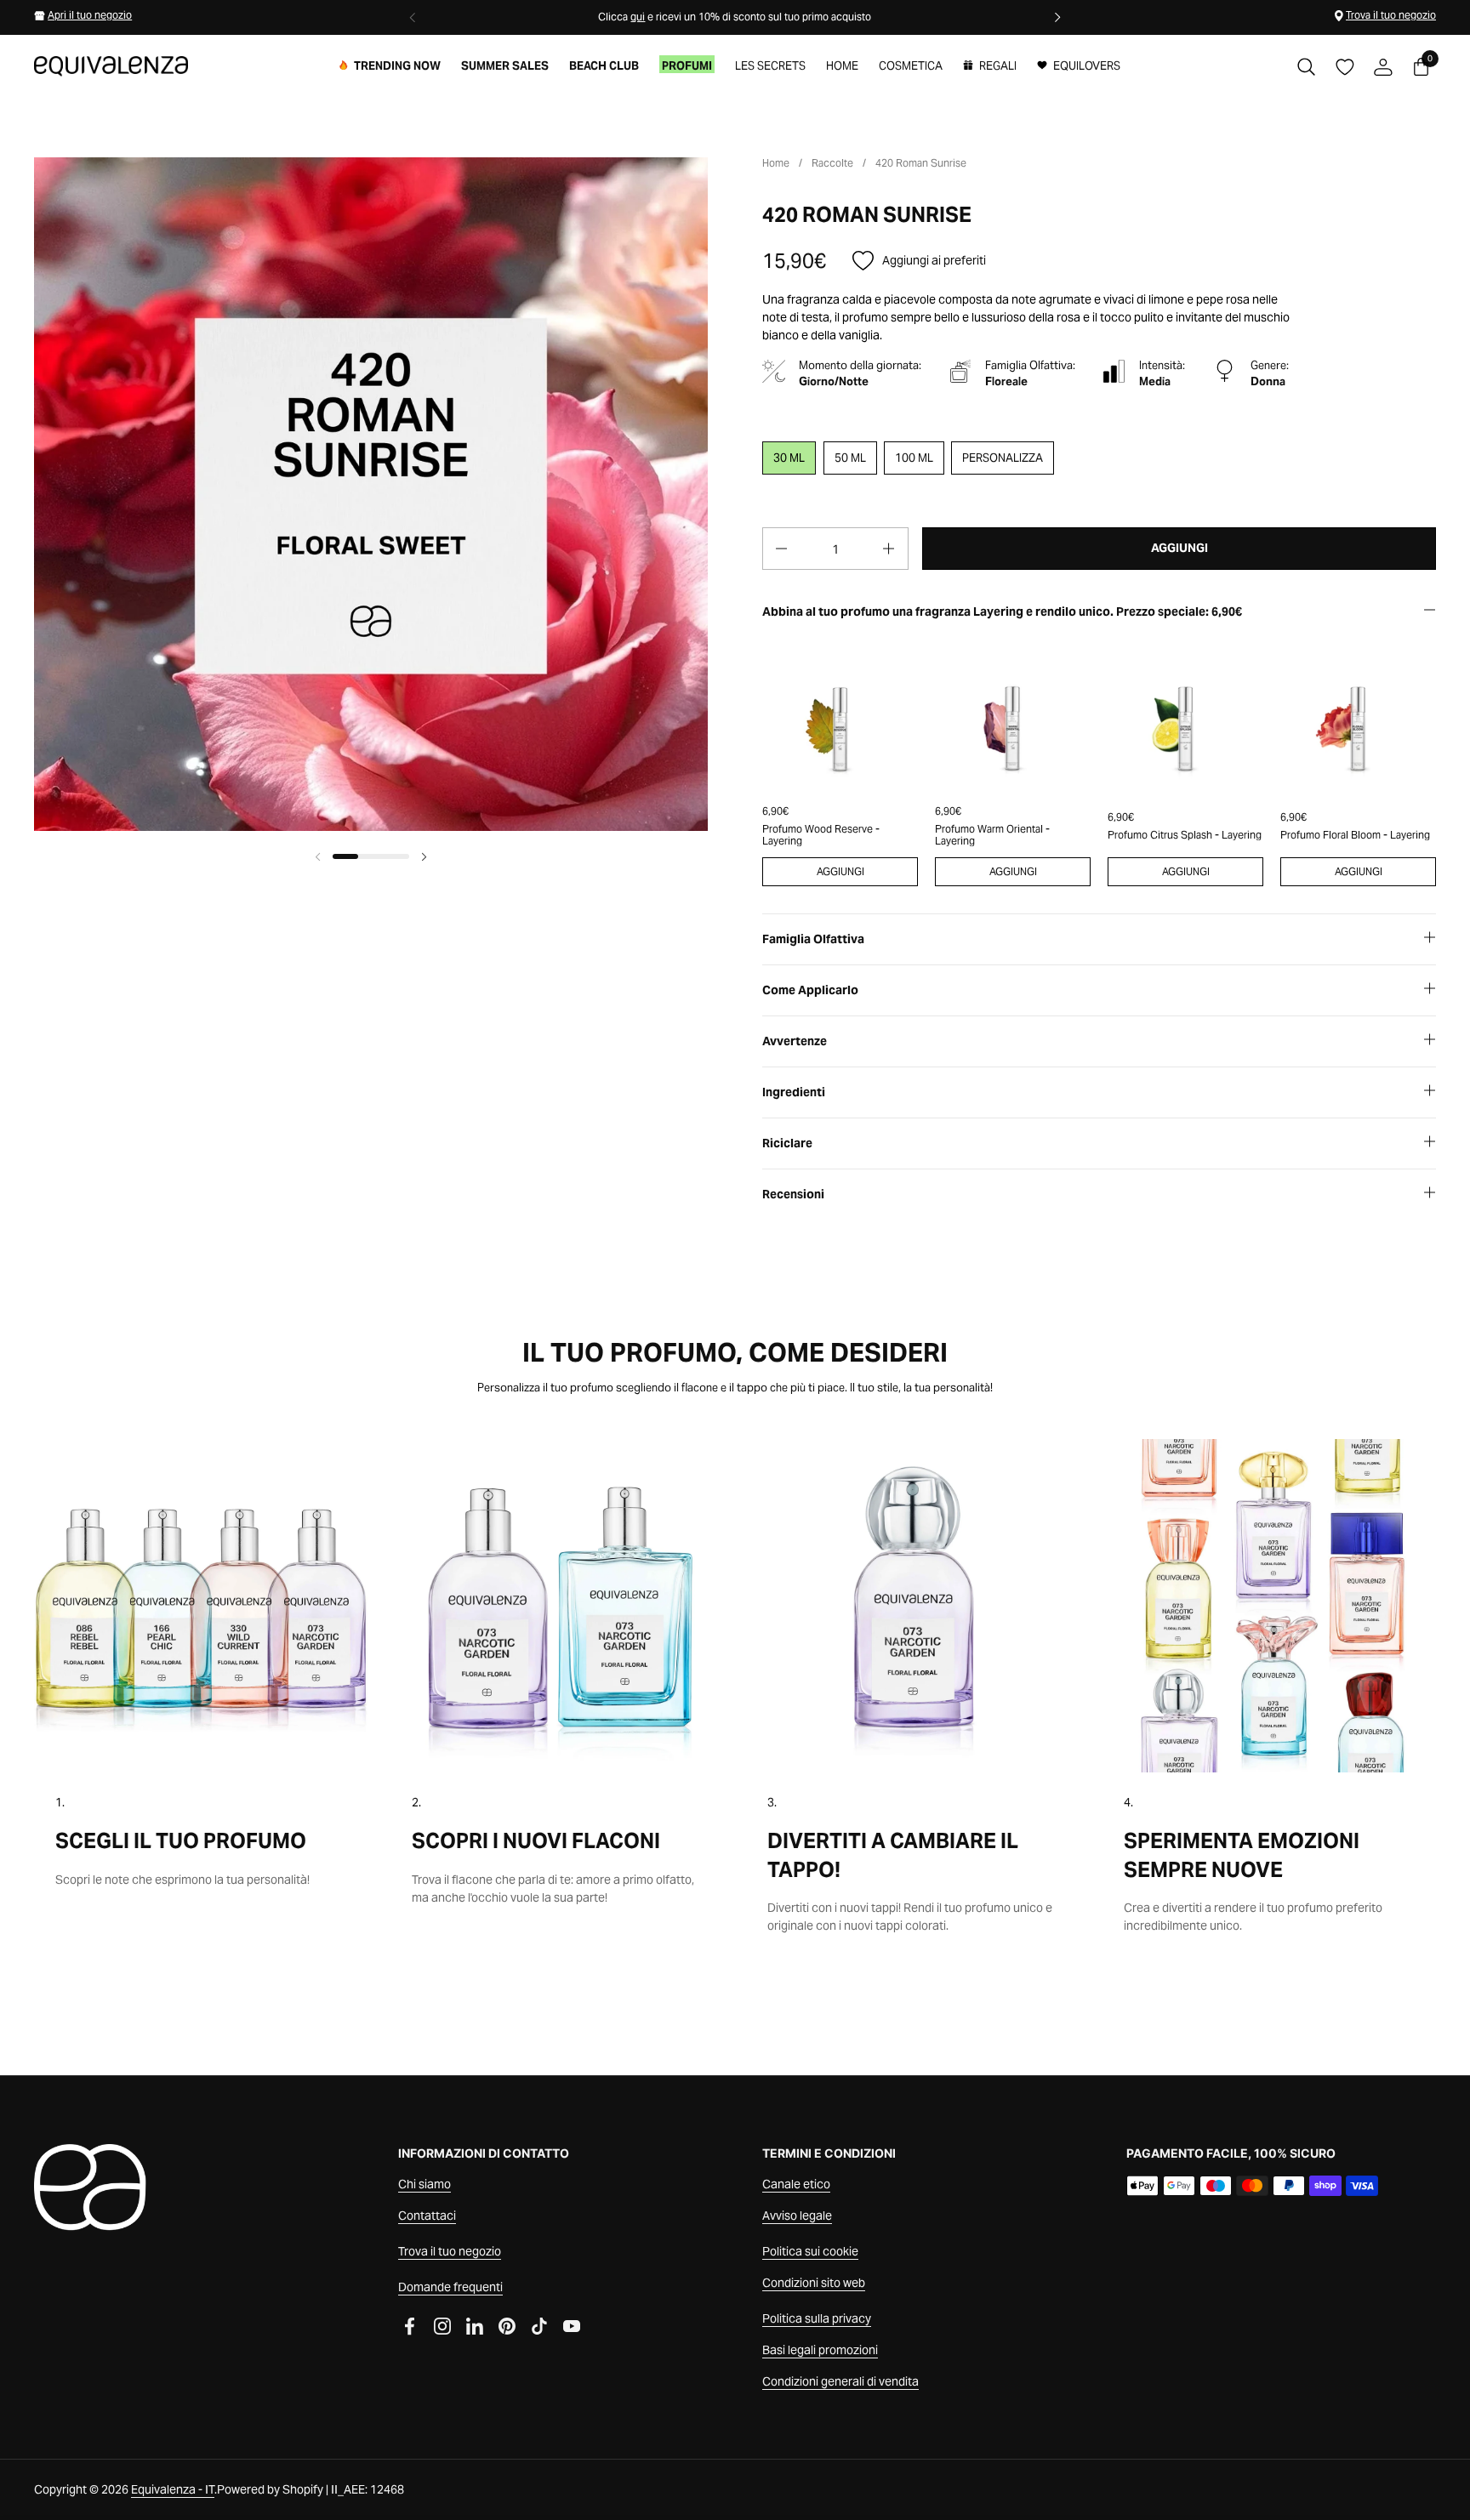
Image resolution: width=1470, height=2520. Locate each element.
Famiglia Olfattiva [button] (813, 939)
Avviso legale (797, 2216)
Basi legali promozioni (820, 2350)
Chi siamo (424, 2184)
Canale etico (796, 2184)
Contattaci (427, 2216)
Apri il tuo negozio (90, 15)
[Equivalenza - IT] (111, 66)
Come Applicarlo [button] (810, 990)
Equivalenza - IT (173, 2489)
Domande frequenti (450, 2287)
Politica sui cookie (810, 2251)
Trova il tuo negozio (1391, 15)
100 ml (914, 458)
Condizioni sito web (814, 2283)
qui (638, 17)
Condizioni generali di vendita (840, 2381)
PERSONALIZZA (1003, 458)
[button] (1306, 67)
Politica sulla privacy (817, 2318)
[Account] (1383, 67)
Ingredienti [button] (794, 1092)
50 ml (850, 458)
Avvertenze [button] (795, 1041)
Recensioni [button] (793, 1194)
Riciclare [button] (787, 1143)
